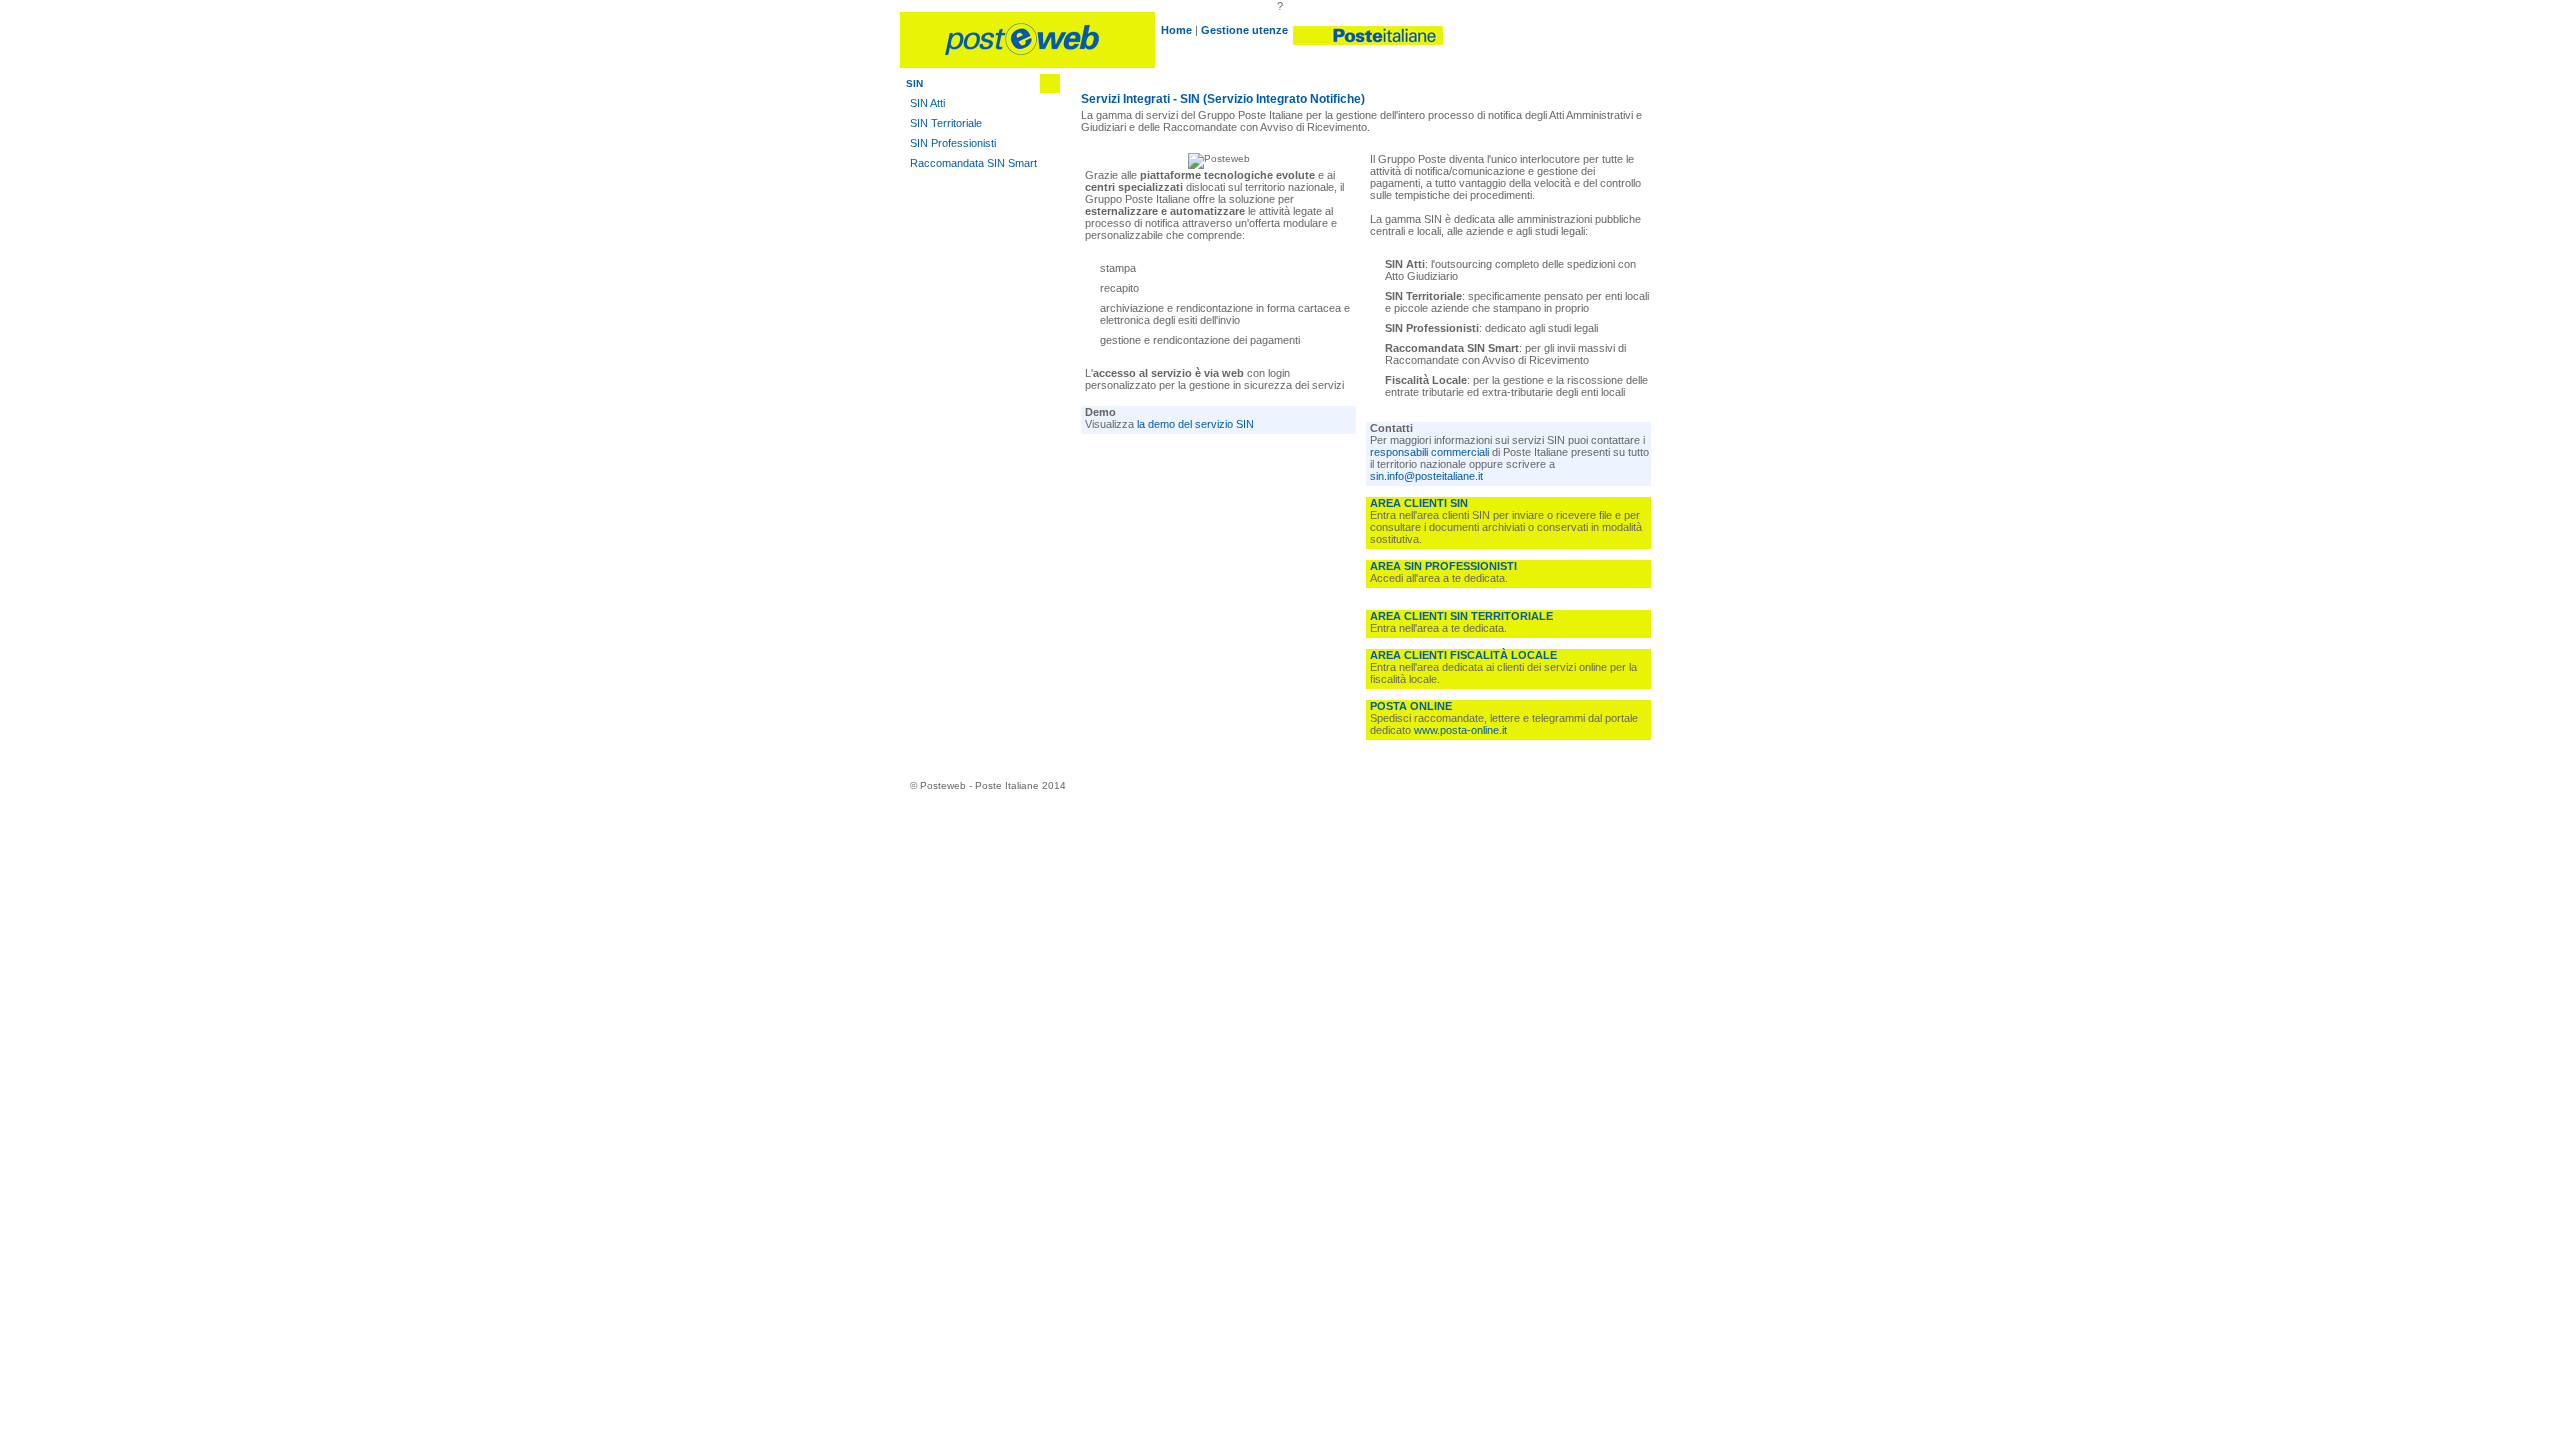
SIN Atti (927, 103)
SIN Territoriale (946, 123)
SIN (914, 83)
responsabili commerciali (1429, 452)
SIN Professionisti (953, 143)
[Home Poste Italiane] (1367, 30)
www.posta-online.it (1460, 730)
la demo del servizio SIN (1195, 424)
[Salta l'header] (1027, 64)
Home (1176, 30)
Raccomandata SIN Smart (973, 163)
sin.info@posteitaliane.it (1426, 476)
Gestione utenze (1244, 30)
